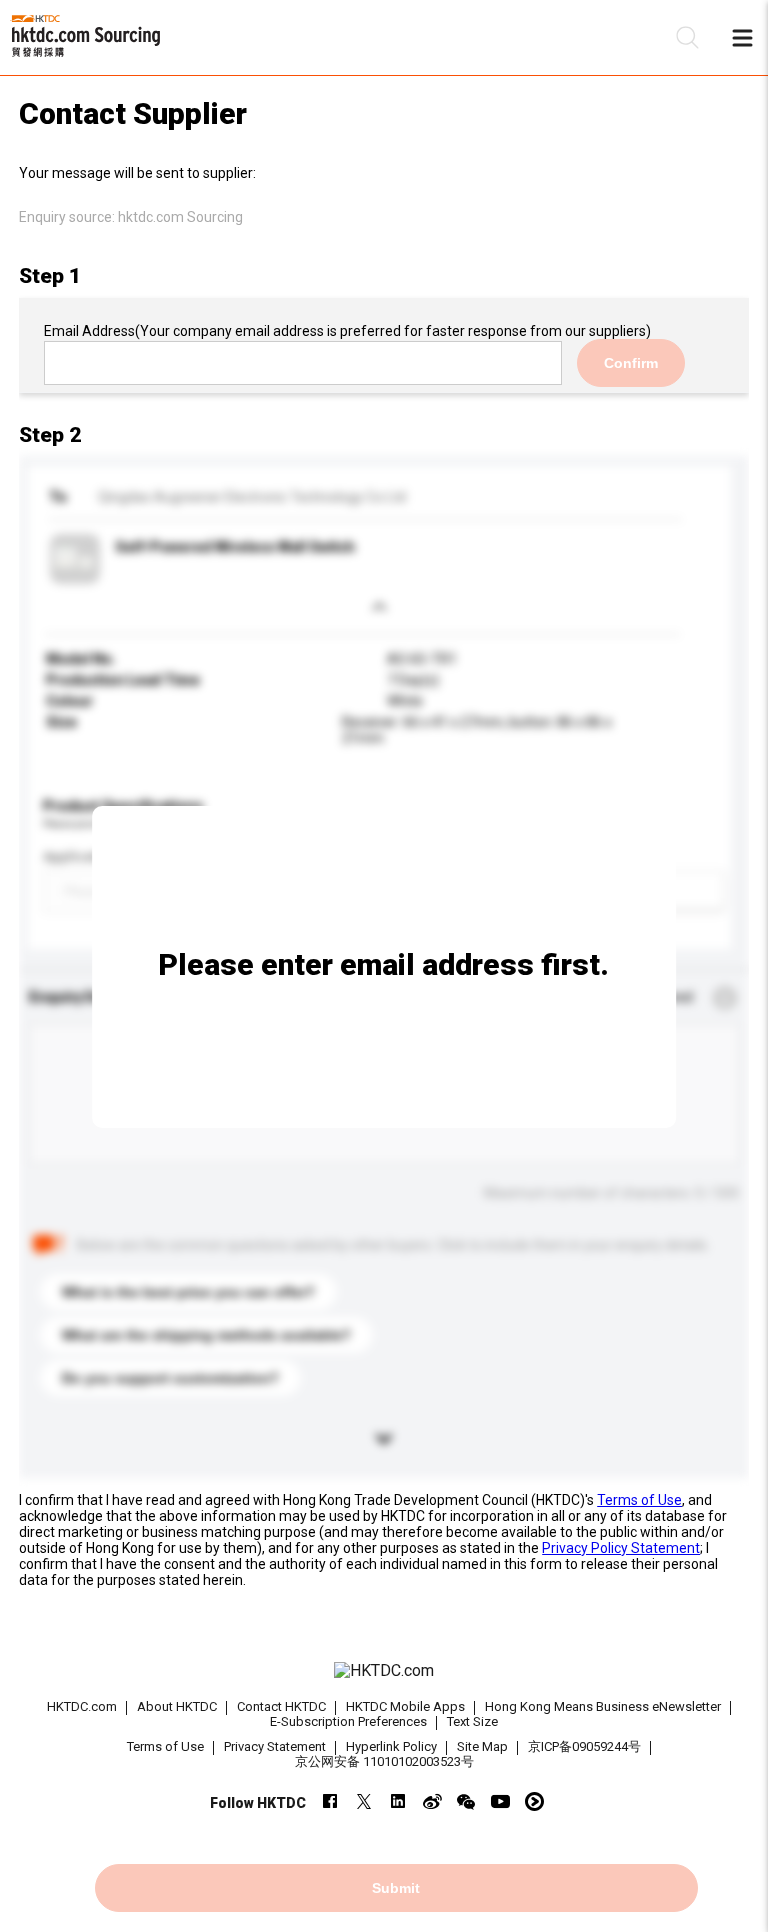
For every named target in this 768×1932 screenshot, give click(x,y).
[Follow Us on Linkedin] (398, 1801)
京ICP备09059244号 (584, 1746)
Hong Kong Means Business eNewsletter (603, 1706)
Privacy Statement (275, 1746)
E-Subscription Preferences (348, 1721)
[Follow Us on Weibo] (432, 1801)
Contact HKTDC (281, 1706)
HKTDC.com (82, 1706)
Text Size (472, 1721)
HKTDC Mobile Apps (405, 1706)
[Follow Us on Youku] (534, 1801)
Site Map (482, 1746)
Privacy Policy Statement (621, 1548)
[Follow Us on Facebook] (330, 1801)
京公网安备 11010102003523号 (384, 1761)
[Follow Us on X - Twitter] (364, 1801)
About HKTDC (177, 1706)
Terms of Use (639, 1500)
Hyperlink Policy (391, 1746)
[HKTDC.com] (384, 1671)
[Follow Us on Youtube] (500, 1801)
